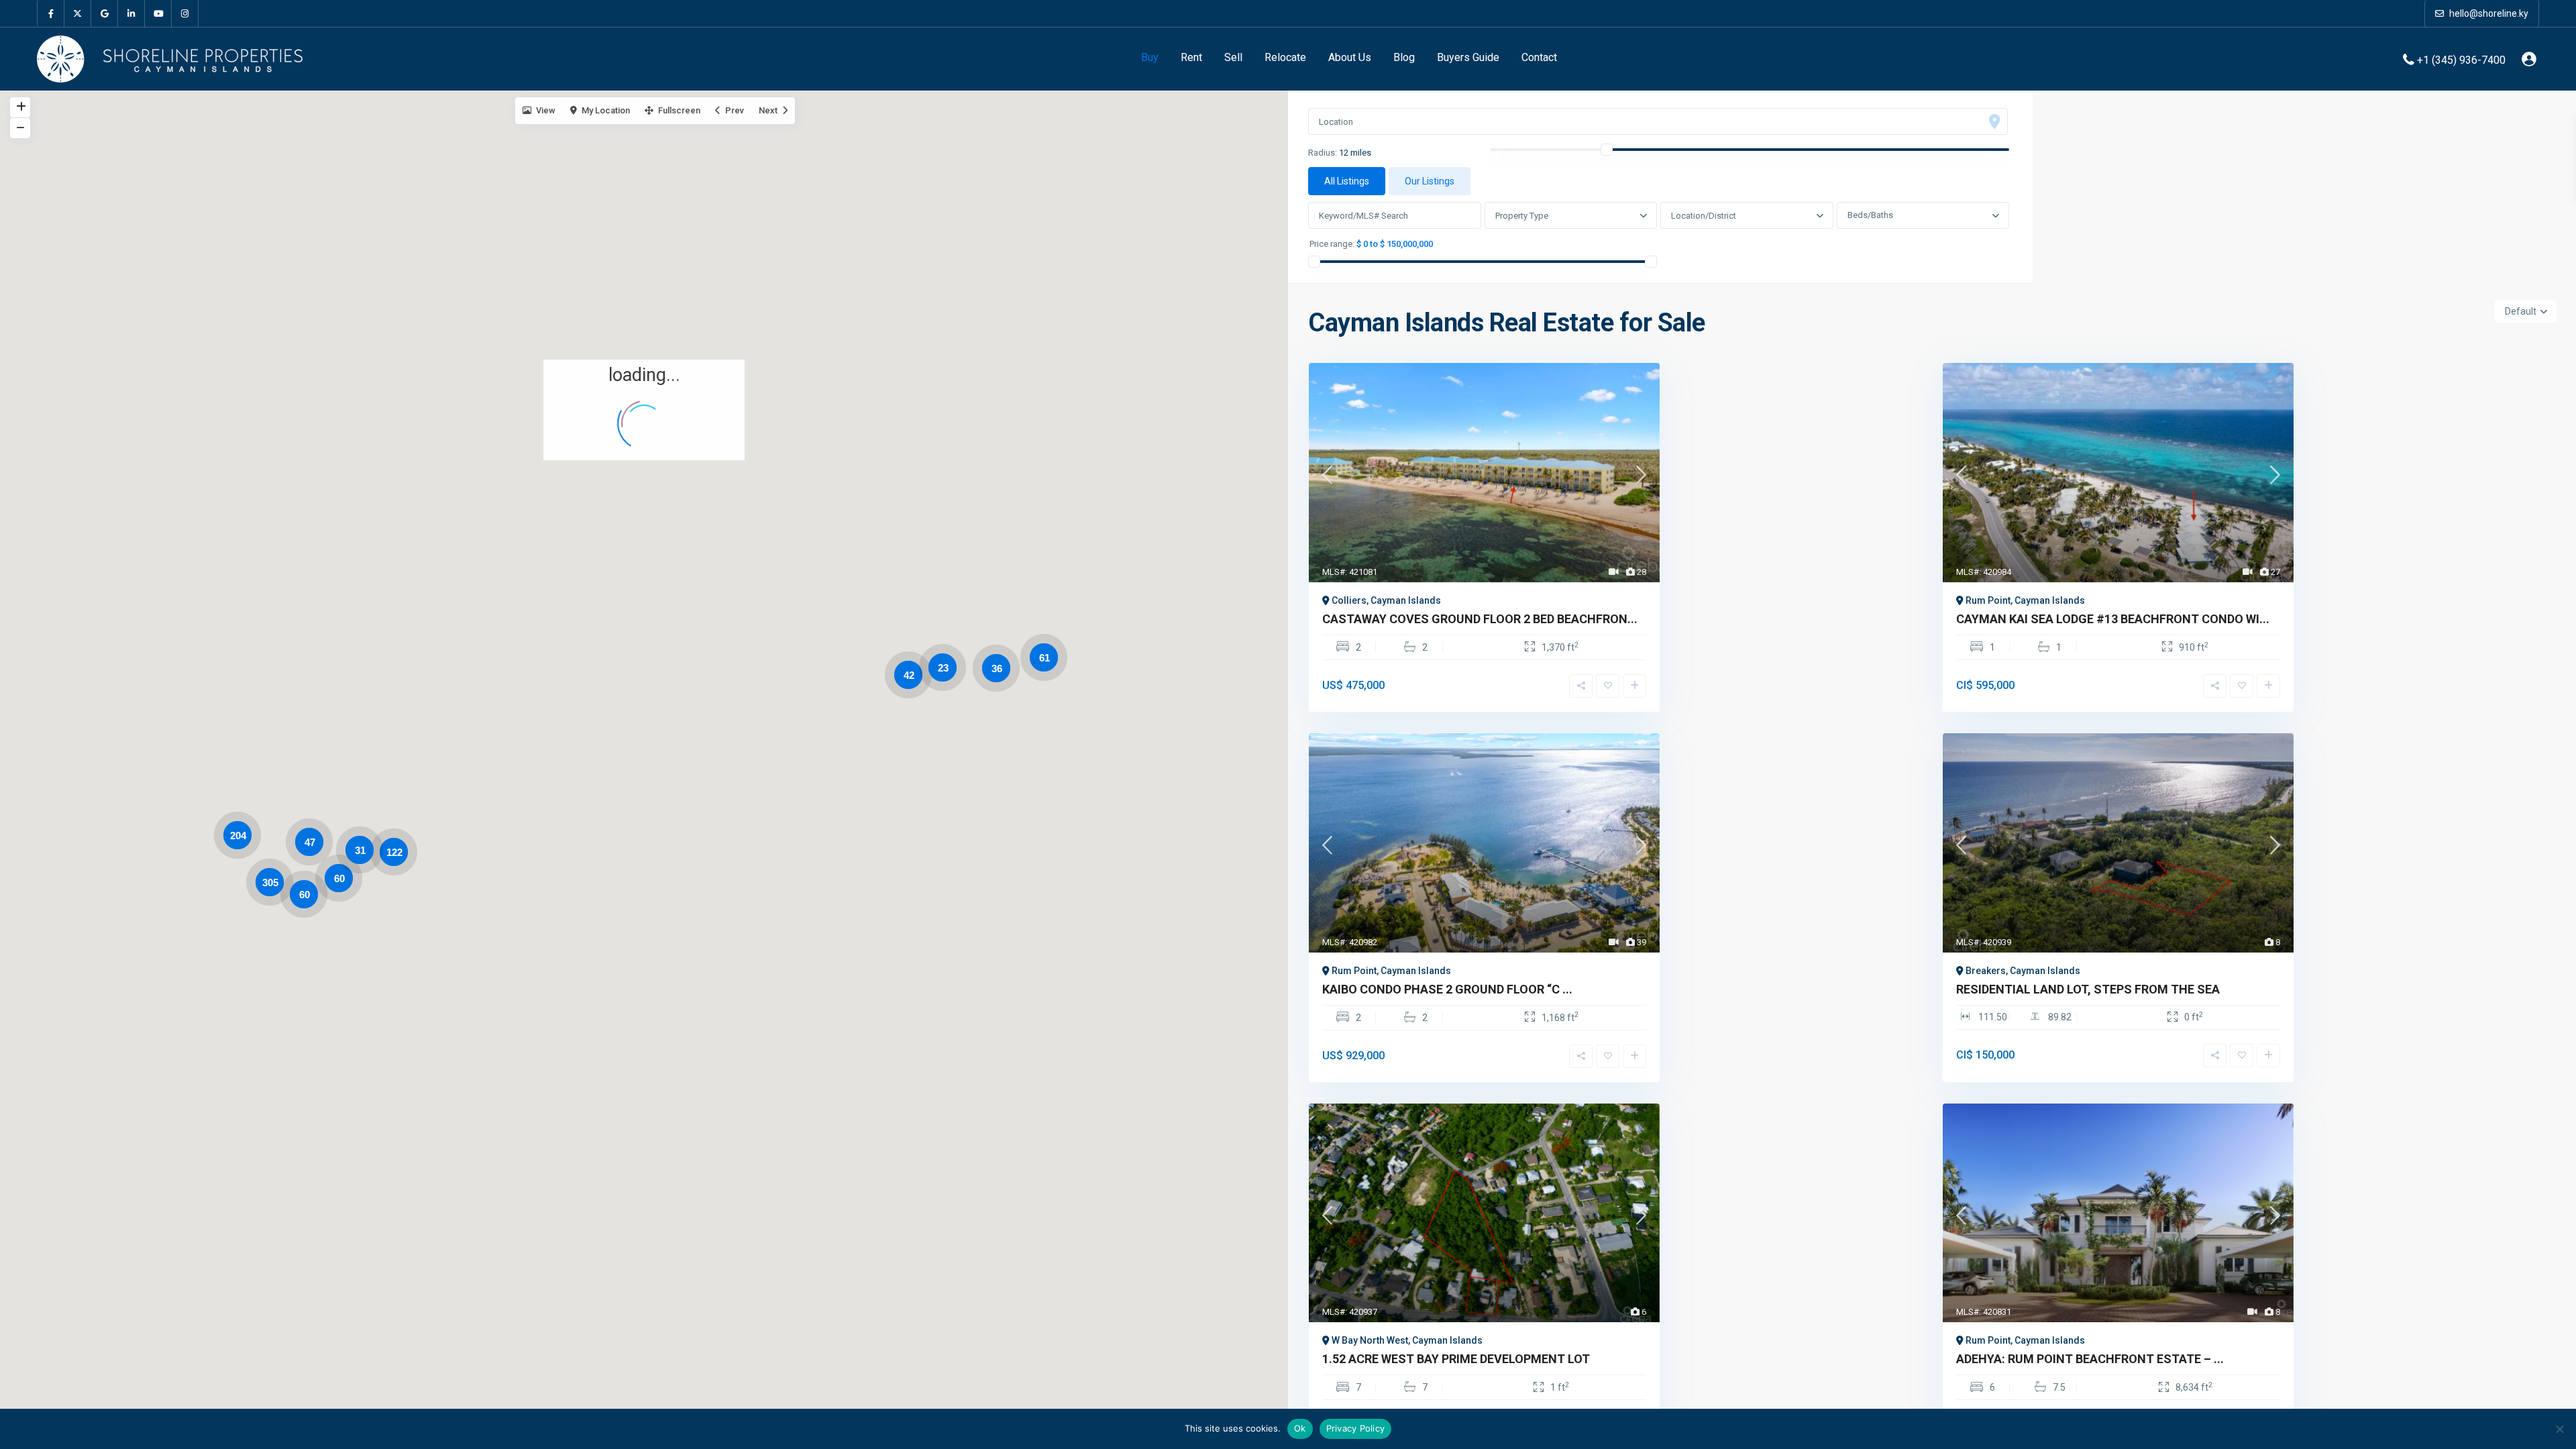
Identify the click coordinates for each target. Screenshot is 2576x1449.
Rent (1191, 57)
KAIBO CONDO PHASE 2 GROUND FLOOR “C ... (1447, 989)
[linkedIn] (131, 13)
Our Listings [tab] (1430, 181)
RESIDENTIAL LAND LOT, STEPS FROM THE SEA (2088, 989)
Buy (1150, 57)
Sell (1233, 57)
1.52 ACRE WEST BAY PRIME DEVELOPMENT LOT (1456, 1359)
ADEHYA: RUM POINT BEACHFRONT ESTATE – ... (2090, 1359)
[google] (105, 13)
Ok (1300, 1428)
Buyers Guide (1468, 57)
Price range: (1332, 244)
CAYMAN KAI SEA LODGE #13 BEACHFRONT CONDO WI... (2113, 619)
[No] (2559, 1429)
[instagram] (185, 13)
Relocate (1285, 57)
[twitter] (78, 13)
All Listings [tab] (1347, 181)
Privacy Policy (1356, 1428)
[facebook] (51, 13)
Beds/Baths (1870, 215)
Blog (1404, 57)
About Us (1350, 57)
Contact (1539, 57)
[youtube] (158, 13)
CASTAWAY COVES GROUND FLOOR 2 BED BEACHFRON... (1480, 619)
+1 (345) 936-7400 (2461, 59)
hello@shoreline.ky (2488, 13)
